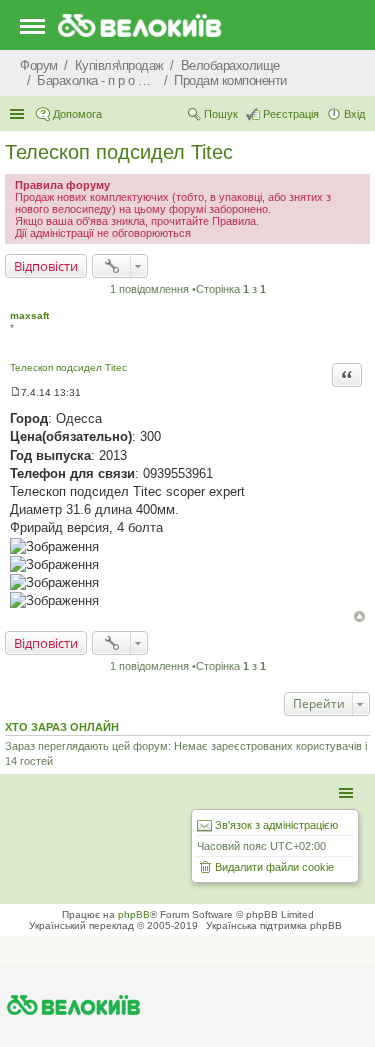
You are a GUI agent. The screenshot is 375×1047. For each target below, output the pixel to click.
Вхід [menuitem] (354, 114)
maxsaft (29, 315)
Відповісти (46, 266)
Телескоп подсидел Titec (119, 152)
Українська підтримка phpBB (274, 925)
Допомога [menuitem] (77, 114)
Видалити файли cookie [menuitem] (274, 867)
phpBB (134, 914)
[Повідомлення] (15, 392)
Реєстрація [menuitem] (291, 114)
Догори (359, 616)
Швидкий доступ (19, 114)
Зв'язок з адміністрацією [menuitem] (276, 825)
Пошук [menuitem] (221, 114)
